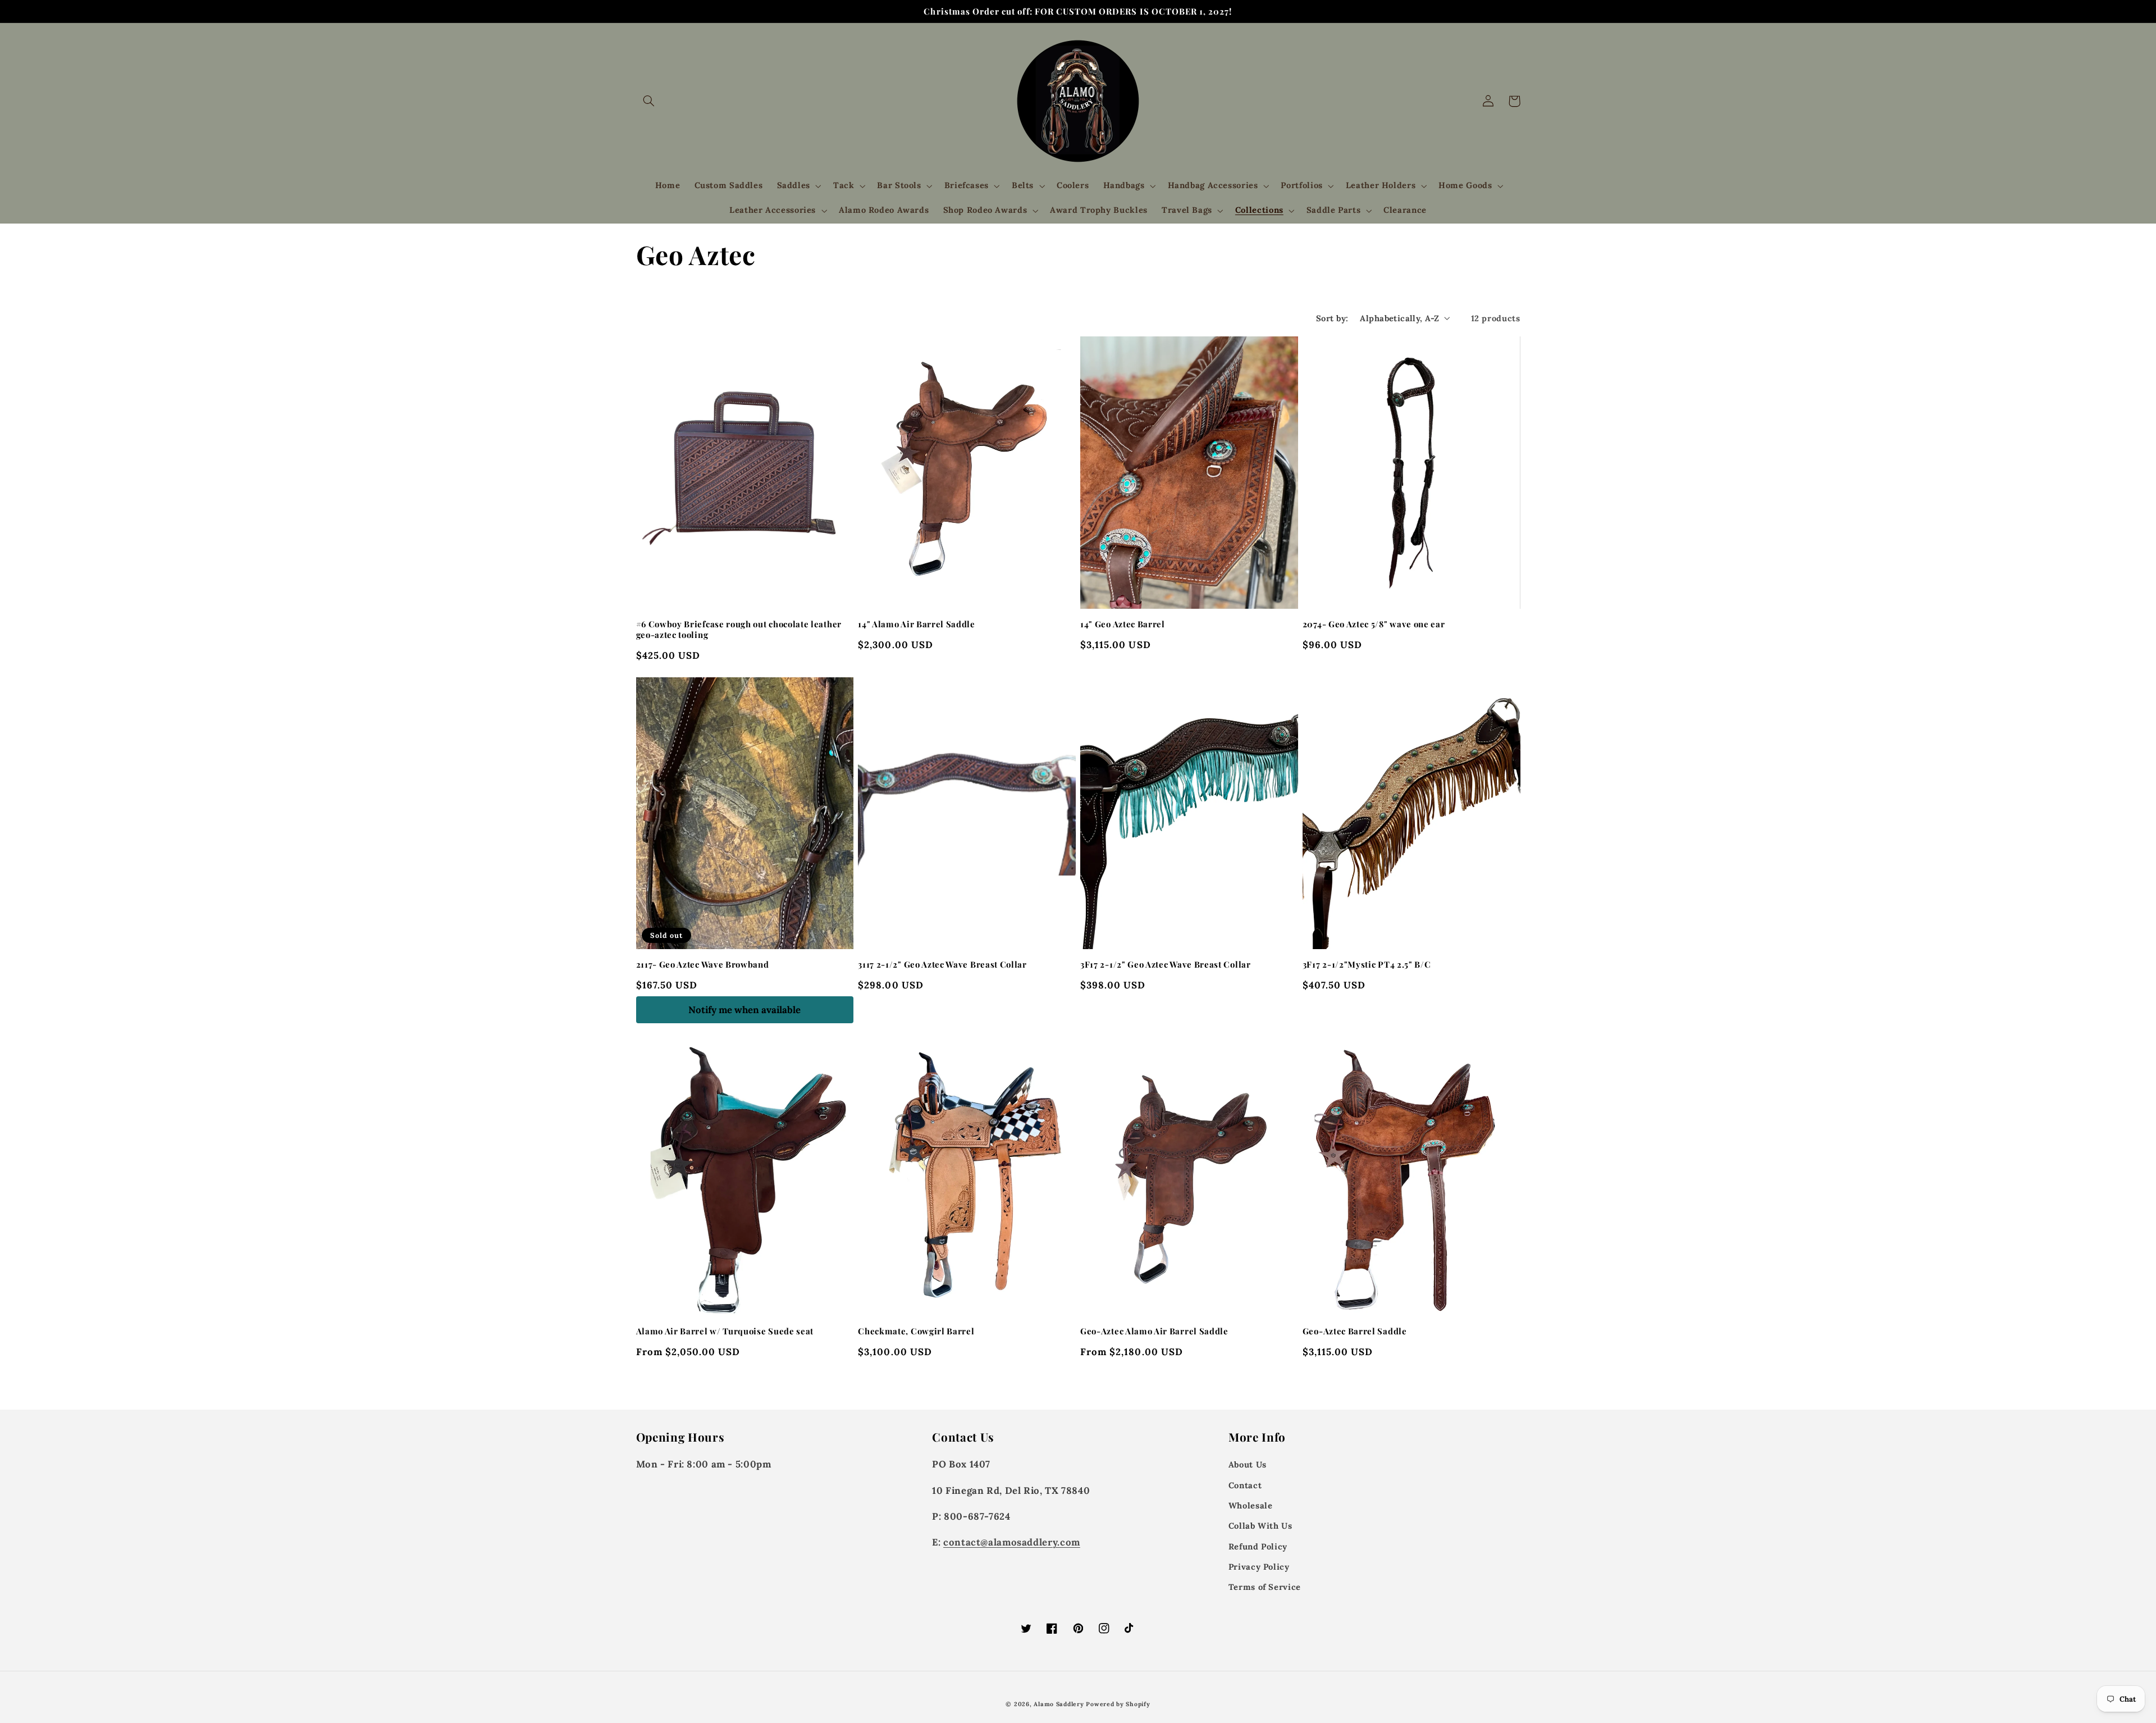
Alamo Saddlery (1059, 1704)
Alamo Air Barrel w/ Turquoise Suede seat (725, 1331)
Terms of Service (1265, 1587)
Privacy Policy (1259, 1567)
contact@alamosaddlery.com (1012, 1542)
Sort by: (1332, 318)
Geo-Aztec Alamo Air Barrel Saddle (1154, 1331)
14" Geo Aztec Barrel (1123, 624)
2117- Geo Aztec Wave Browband (703, 965)
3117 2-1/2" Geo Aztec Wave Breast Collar (942, 965)
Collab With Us (1260, 1526)
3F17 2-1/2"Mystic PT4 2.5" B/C (1367, 965)
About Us (1248, 1464)
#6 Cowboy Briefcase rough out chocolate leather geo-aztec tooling (739, 630)
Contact (1245, 1485)
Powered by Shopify (1118, 1704)
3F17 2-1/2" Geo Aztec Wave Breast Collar (1166, 965)
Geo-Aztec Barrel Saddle (1355, 1331)
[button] (649, 101)
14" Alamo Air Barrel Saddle (917, 624)
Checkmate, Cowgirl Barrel (916, 1331)
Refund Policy (1258, 1546)
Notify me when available (744, 1010)
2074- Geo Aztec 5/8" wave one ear (1374, 624)
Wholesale (1251, 1505)
